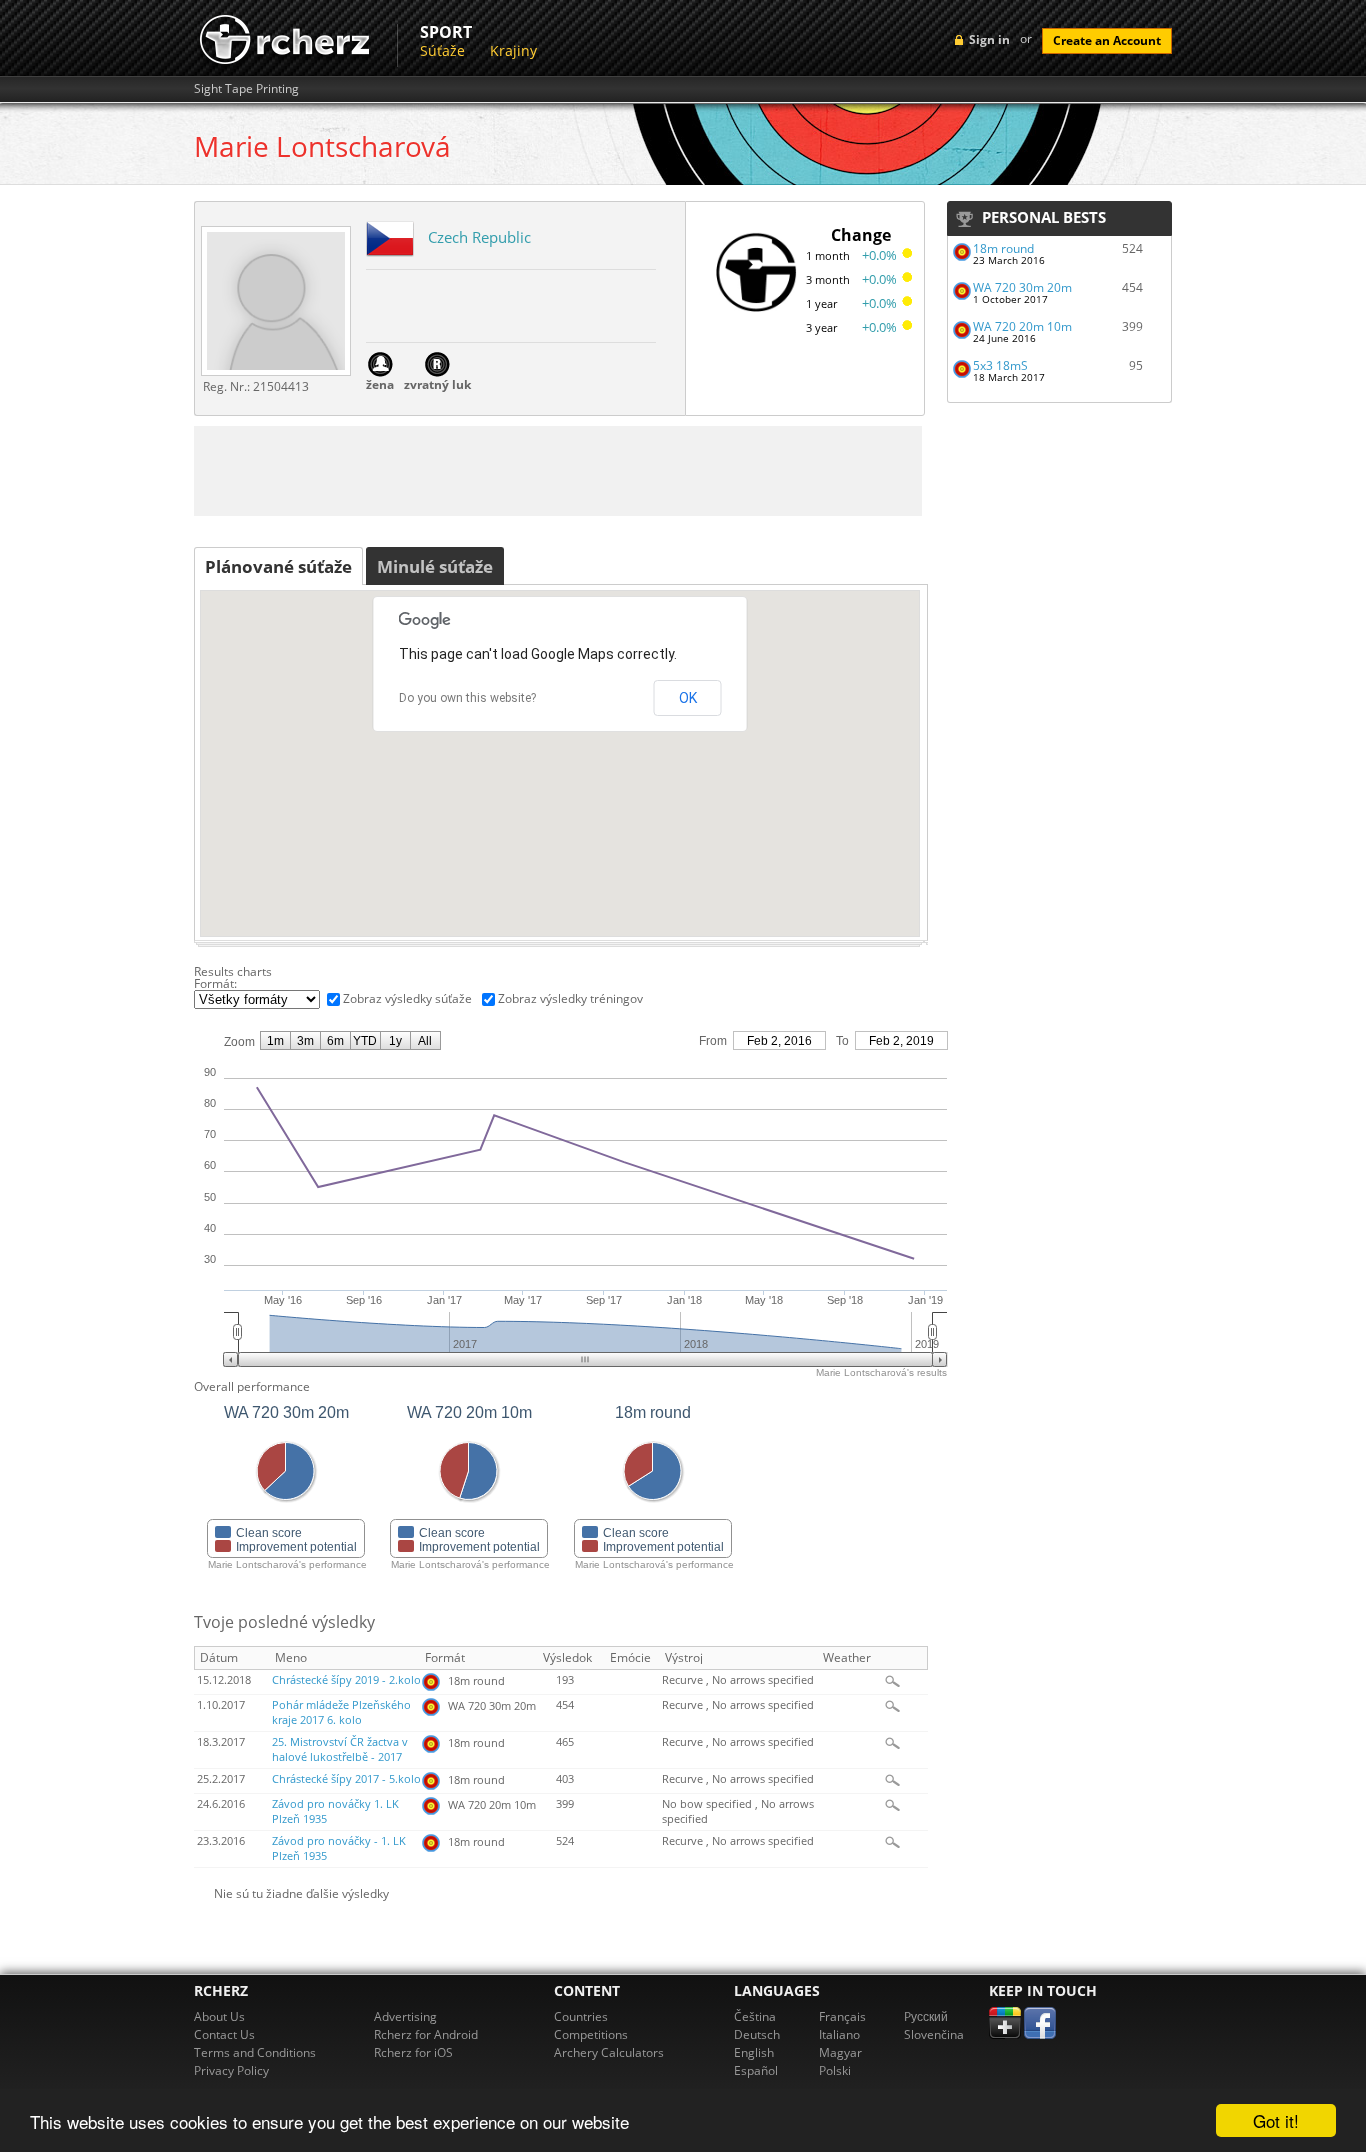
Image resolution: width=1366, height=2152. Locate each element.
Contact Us (224, 2034)
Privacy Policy (231, 2070)
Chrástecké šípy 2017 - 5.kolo (346, 1779)
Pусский (926, 2016)
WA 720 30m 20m (1022, 287)
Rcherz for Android (426, 2034)
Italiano (839, 2034)
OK (688, 698)
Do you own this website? (467, 698)
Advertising (405, 2016)
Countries (581, 2016)
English (754, 2052)
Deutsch (757, 2034)
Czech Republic (479, 237)
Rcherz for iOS (413, 2052)
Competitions (591, 2034)
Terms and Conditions (255, 2052)
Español (756, 2070)
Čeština (755, 2016)
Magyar (840, 2052)
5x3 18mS (1000, 365)
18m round (1003, 248)
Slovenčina (934, 2034)
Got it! (1276, 2120)
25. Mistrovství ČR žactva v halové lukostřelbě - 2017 (340, 1749)
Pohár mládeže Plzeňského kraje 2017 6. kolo (341, 1712)
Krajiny (513, 50)
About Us (219, 2016)
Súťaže (442, 50)
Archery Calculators (609, 2052)
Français (842, 2016)
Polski (835, 2070)
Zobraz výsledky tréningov (570, 998)
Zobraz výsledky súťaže (407, 998)
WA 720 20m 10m (1022, 326)
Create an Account (1107, 40)
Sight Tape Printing (246, 89)
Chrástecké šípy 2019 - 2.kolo (346, 1680)
